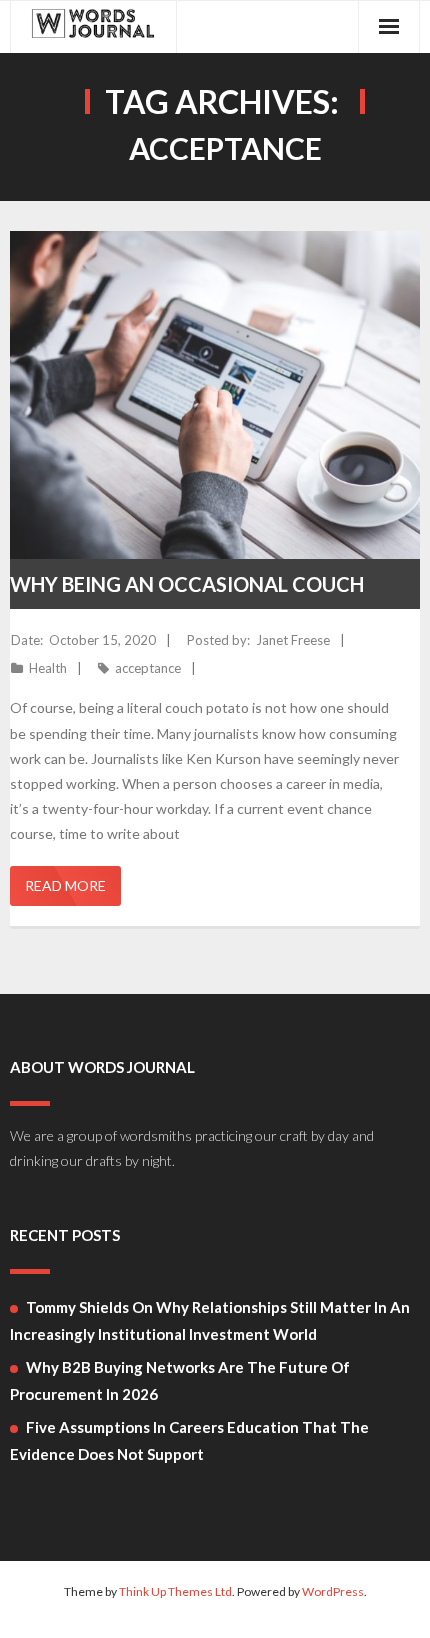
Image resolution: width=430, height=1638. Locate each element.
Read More (65, 885)
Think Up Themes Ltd (175, 1591)
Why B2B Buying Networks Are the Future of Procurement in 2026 (180, 1380)
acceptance (148, 668)
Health (48, 668)
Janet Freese (293, 640)
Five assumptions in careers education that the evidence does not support (189, 1440)
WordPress (333, 1591)
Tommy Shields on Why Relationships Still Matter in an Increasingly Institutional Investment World (210, 1320)
